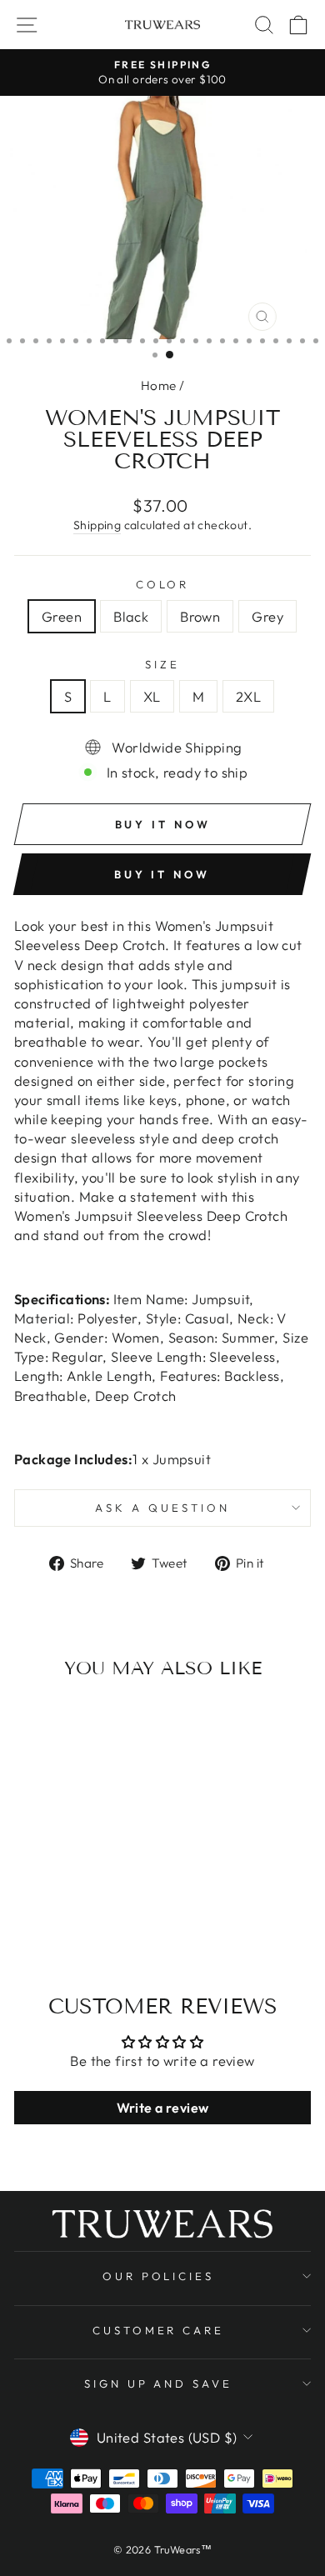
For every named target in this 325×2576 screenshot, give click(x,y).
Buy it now (162, 874)
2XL (248, 696)
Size (162, 664)
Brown (200, 616)
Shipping (97, 525)
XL (152, 696)
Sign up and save (159, 2383)
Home (159, 385)
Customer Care (159, 2330)
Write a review (163, 2108)
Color (163, 584)
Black (131, 616)
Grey (267, 616)
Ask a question (162, 1508)
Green (62, 616)
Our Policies (159, 2276)
